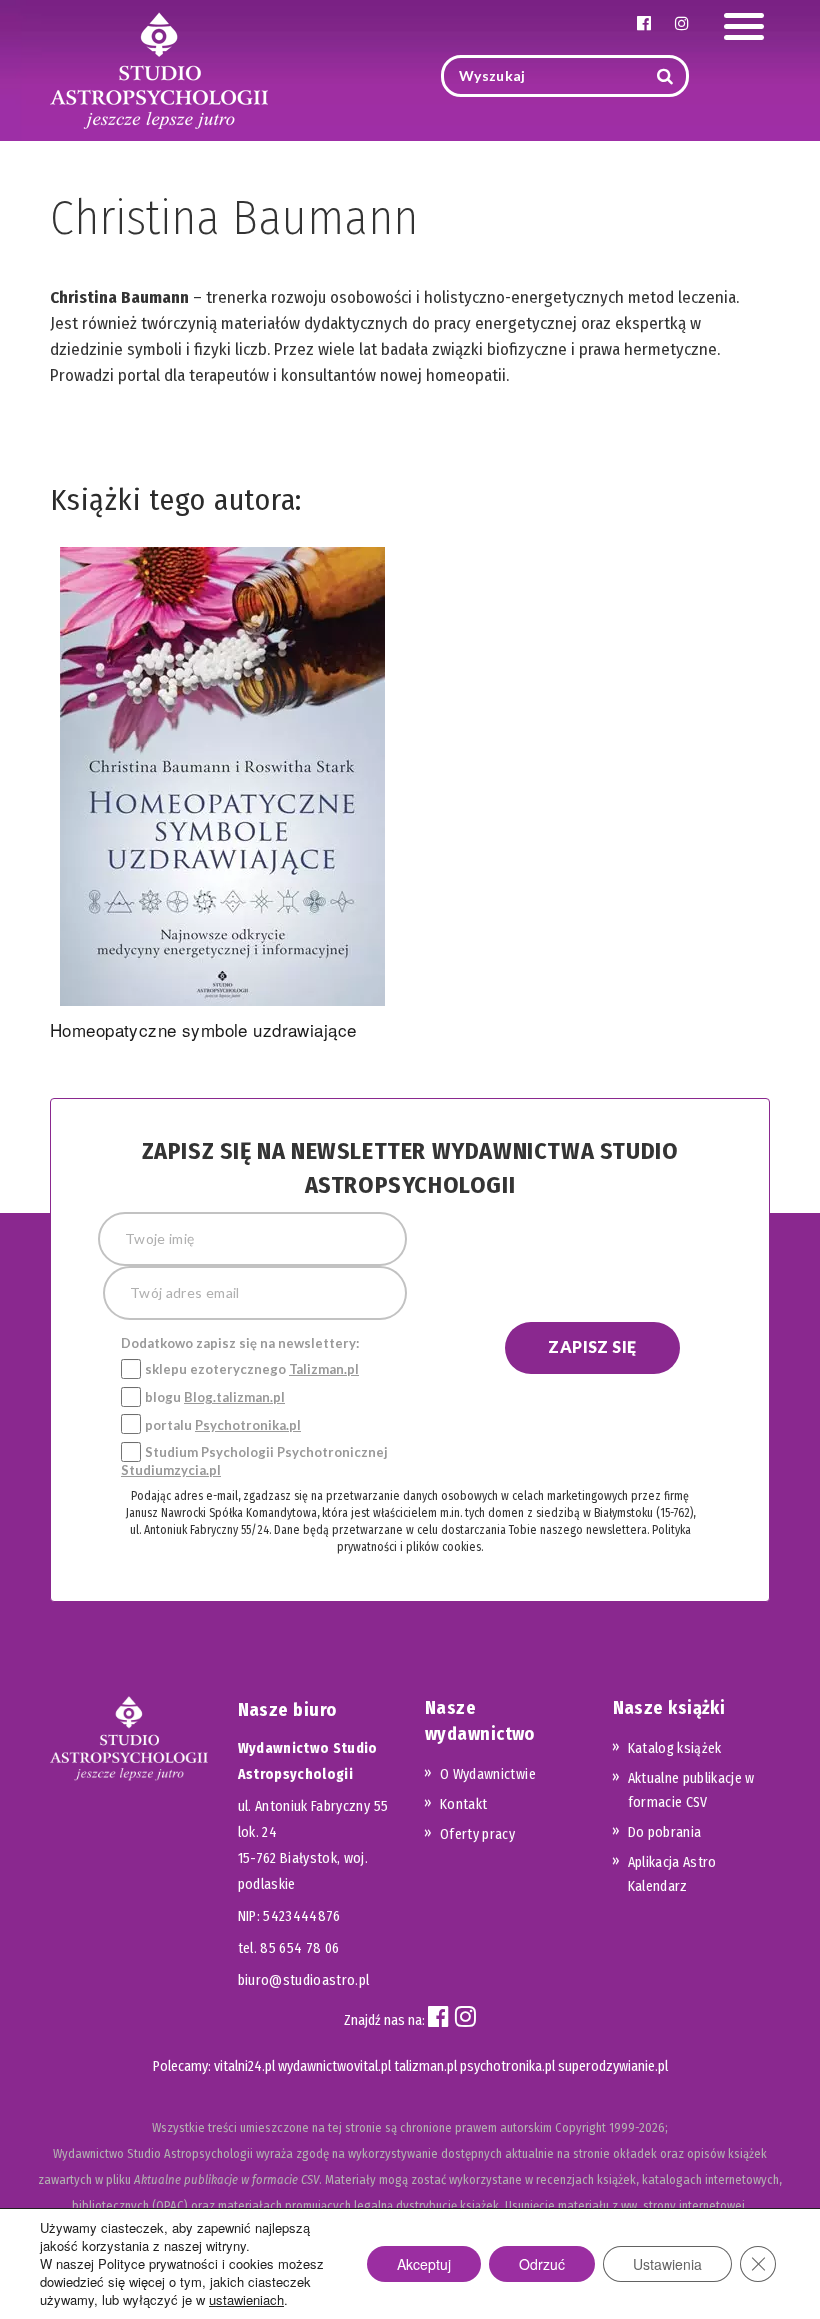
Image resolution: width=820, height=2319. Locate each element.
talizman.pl (425, 2066)
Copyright (580, 2127)
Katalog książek (675, 1748)
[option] (222, 797)
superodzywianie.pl (613, 2066)
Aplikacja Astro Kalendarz (672, 1874)
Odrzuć (542, 2264)
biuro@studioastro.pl (304, 1980)
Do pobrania (665, 1832)
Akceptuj (424, 2264)
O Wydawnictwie (488, 1774)
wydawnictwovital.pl (334, 2066)
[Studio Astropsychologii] (159, 68)
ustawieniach (246, 2300)
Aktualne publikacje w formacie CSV (691, 1790)
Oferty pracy (477, 1834)
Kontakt (463, 1804)
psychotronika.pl (507, 2066)
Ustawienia (667, 2264)
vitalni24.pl (244, 2066)
